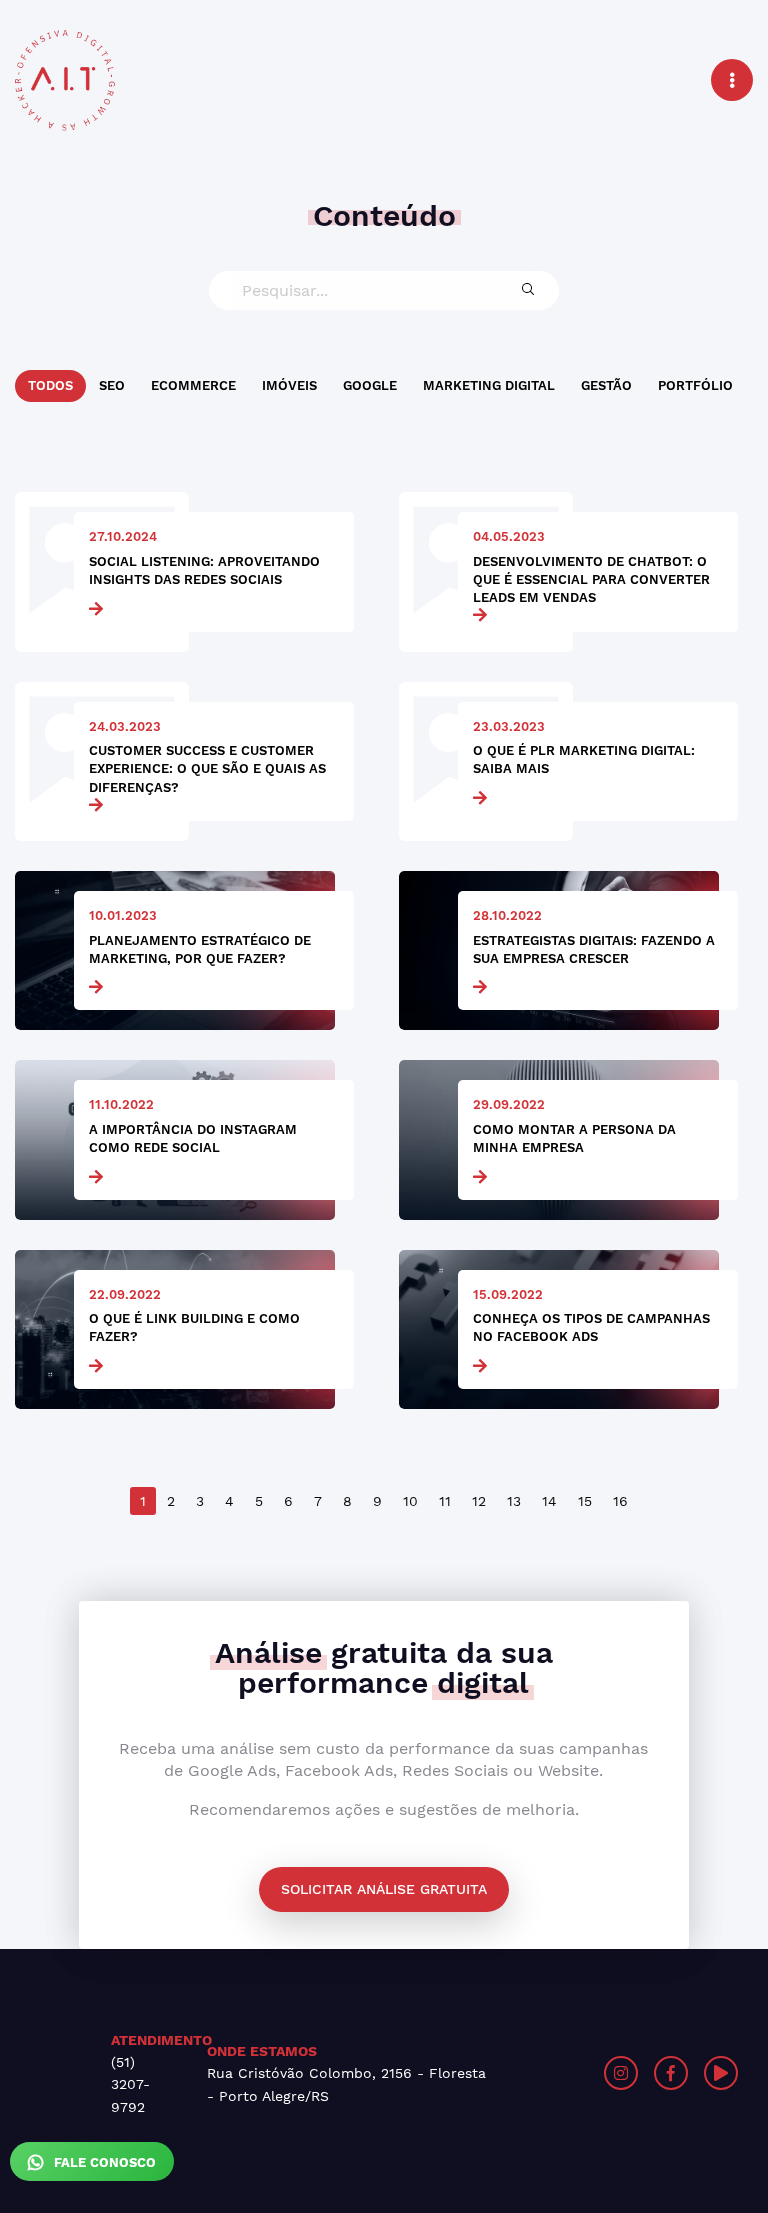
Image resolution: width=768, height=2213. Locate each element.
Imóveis (289, 385)
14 (549, 1501)
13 (514, 1501)
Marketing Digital (489, 385)
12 (479, 1501)
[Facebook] (671, 2073)
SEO (112, 385)
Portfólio (695, 385)
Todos (50, 385)
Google (370, 385)
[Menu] (732, 80)
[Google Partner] (583, 2073)
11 (445, 1501)
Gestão (606, 385)
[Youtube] (721, 2073)
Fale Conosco (103, 2162)
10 (410, 1501)
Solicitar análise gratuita (384, 1889)
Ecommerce (193, 385)
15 (585, 1501)
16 (620, 1501)
